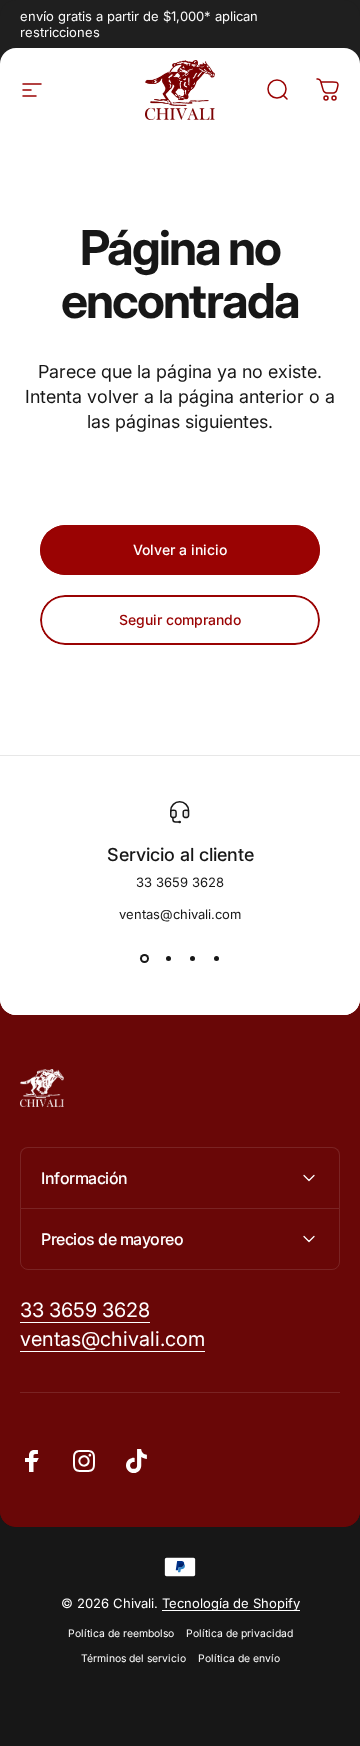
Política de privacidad (239, 1633)
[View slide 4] (216, 958)
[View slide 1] (144, 958)
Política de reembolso (121, 1633)
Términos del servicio (133, 1658)
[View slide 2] (168, 958)
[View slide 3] (192, 958)
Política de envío (239, 1658)
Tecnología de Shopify (231, 1603)
